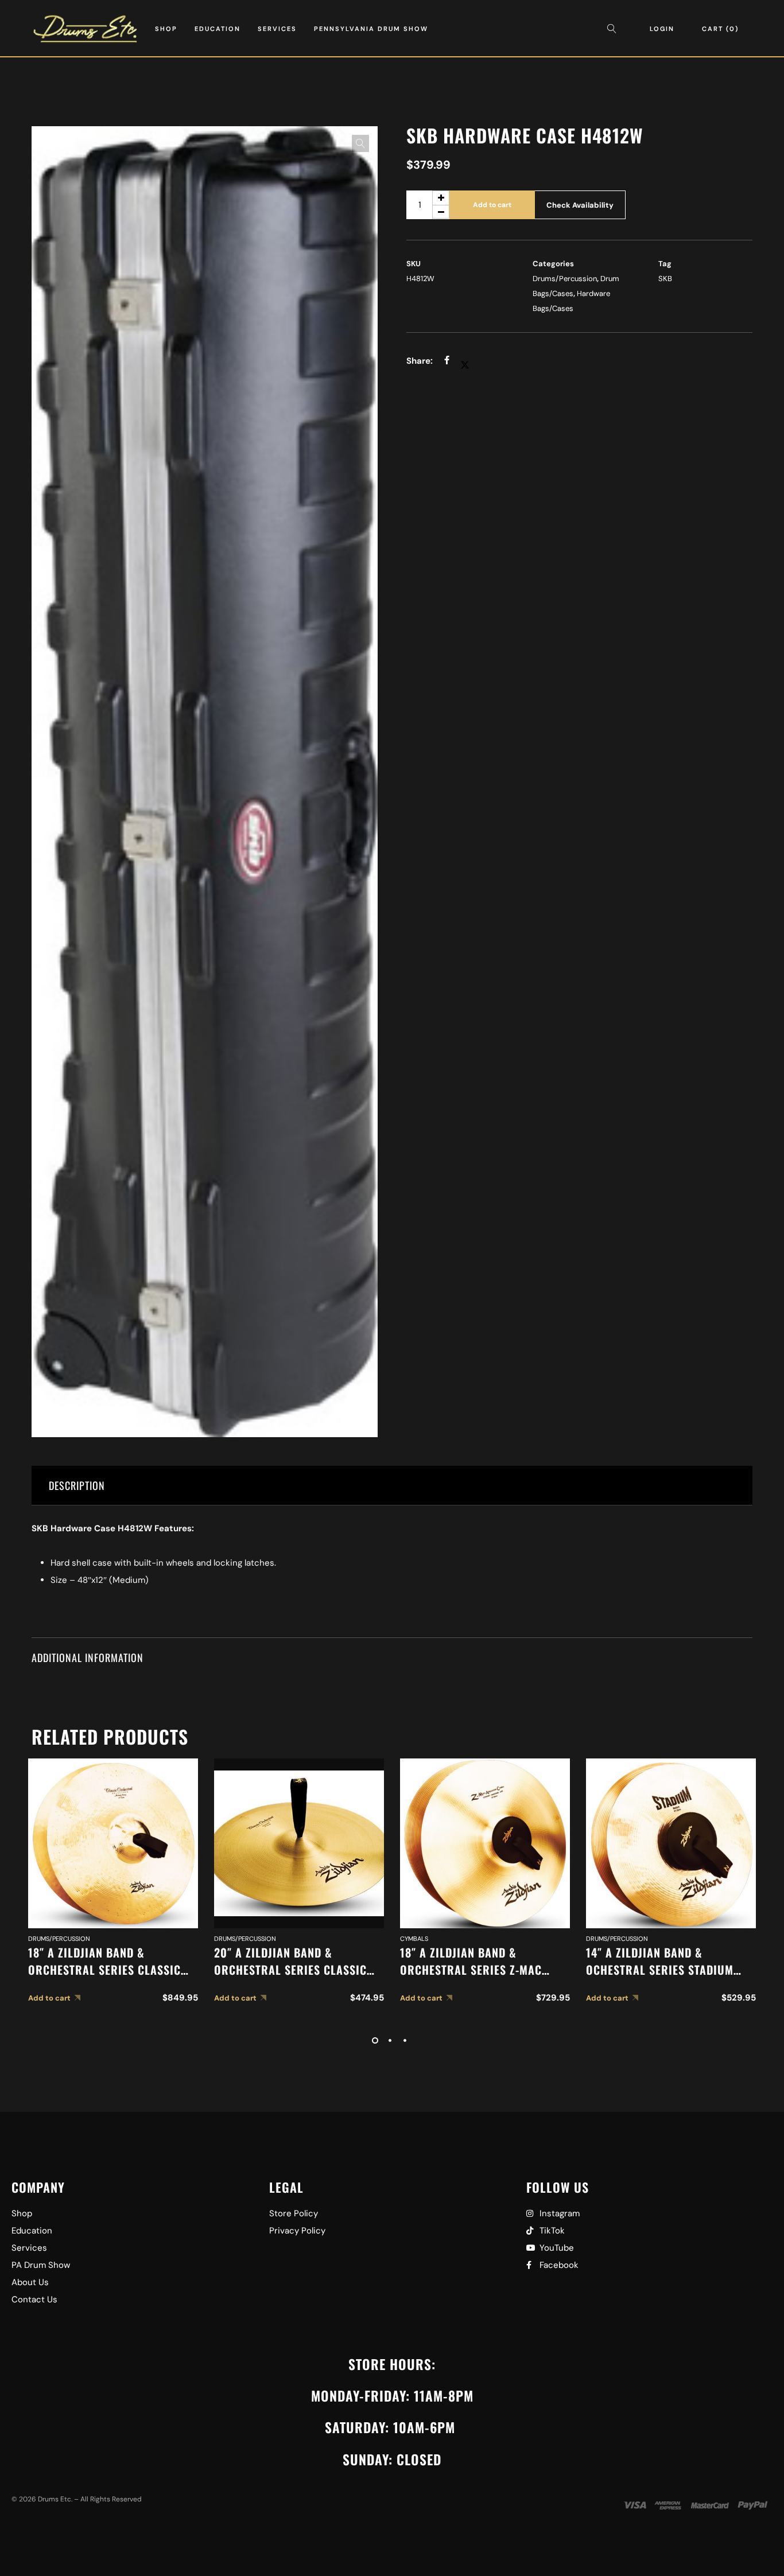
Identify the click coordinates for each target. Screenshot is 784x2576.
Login (662, 29)
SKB (665, 279)
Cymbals (414, 1939)
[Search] (615, 29)
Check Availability (580, 205)
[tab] (392, 1486)
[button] (360, 143)
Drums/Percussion (565, 279)
